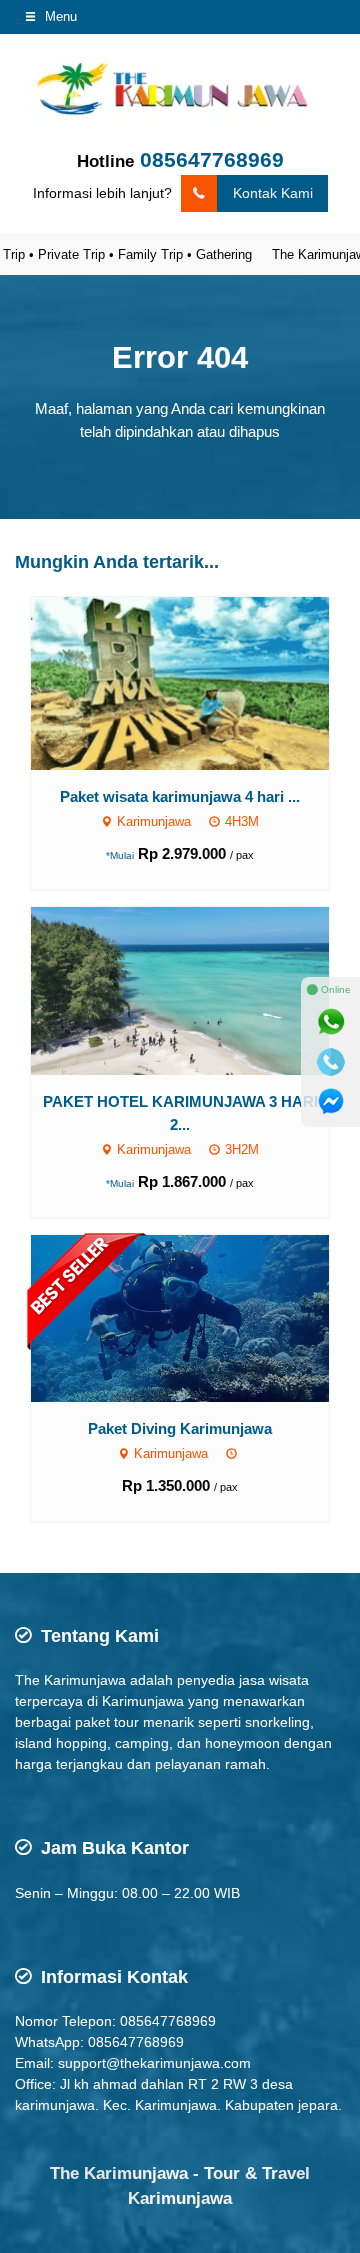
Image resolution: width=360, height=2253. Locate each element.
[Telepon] (331, 1062)
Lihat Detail (198, 682)
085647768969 (212, 159)
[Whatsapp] (331, 1022)
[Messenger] (331, 1102)
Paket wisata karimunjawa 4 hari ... (180, 796)
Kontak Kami (273, 193)
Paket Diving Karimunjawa (180, 1428)
